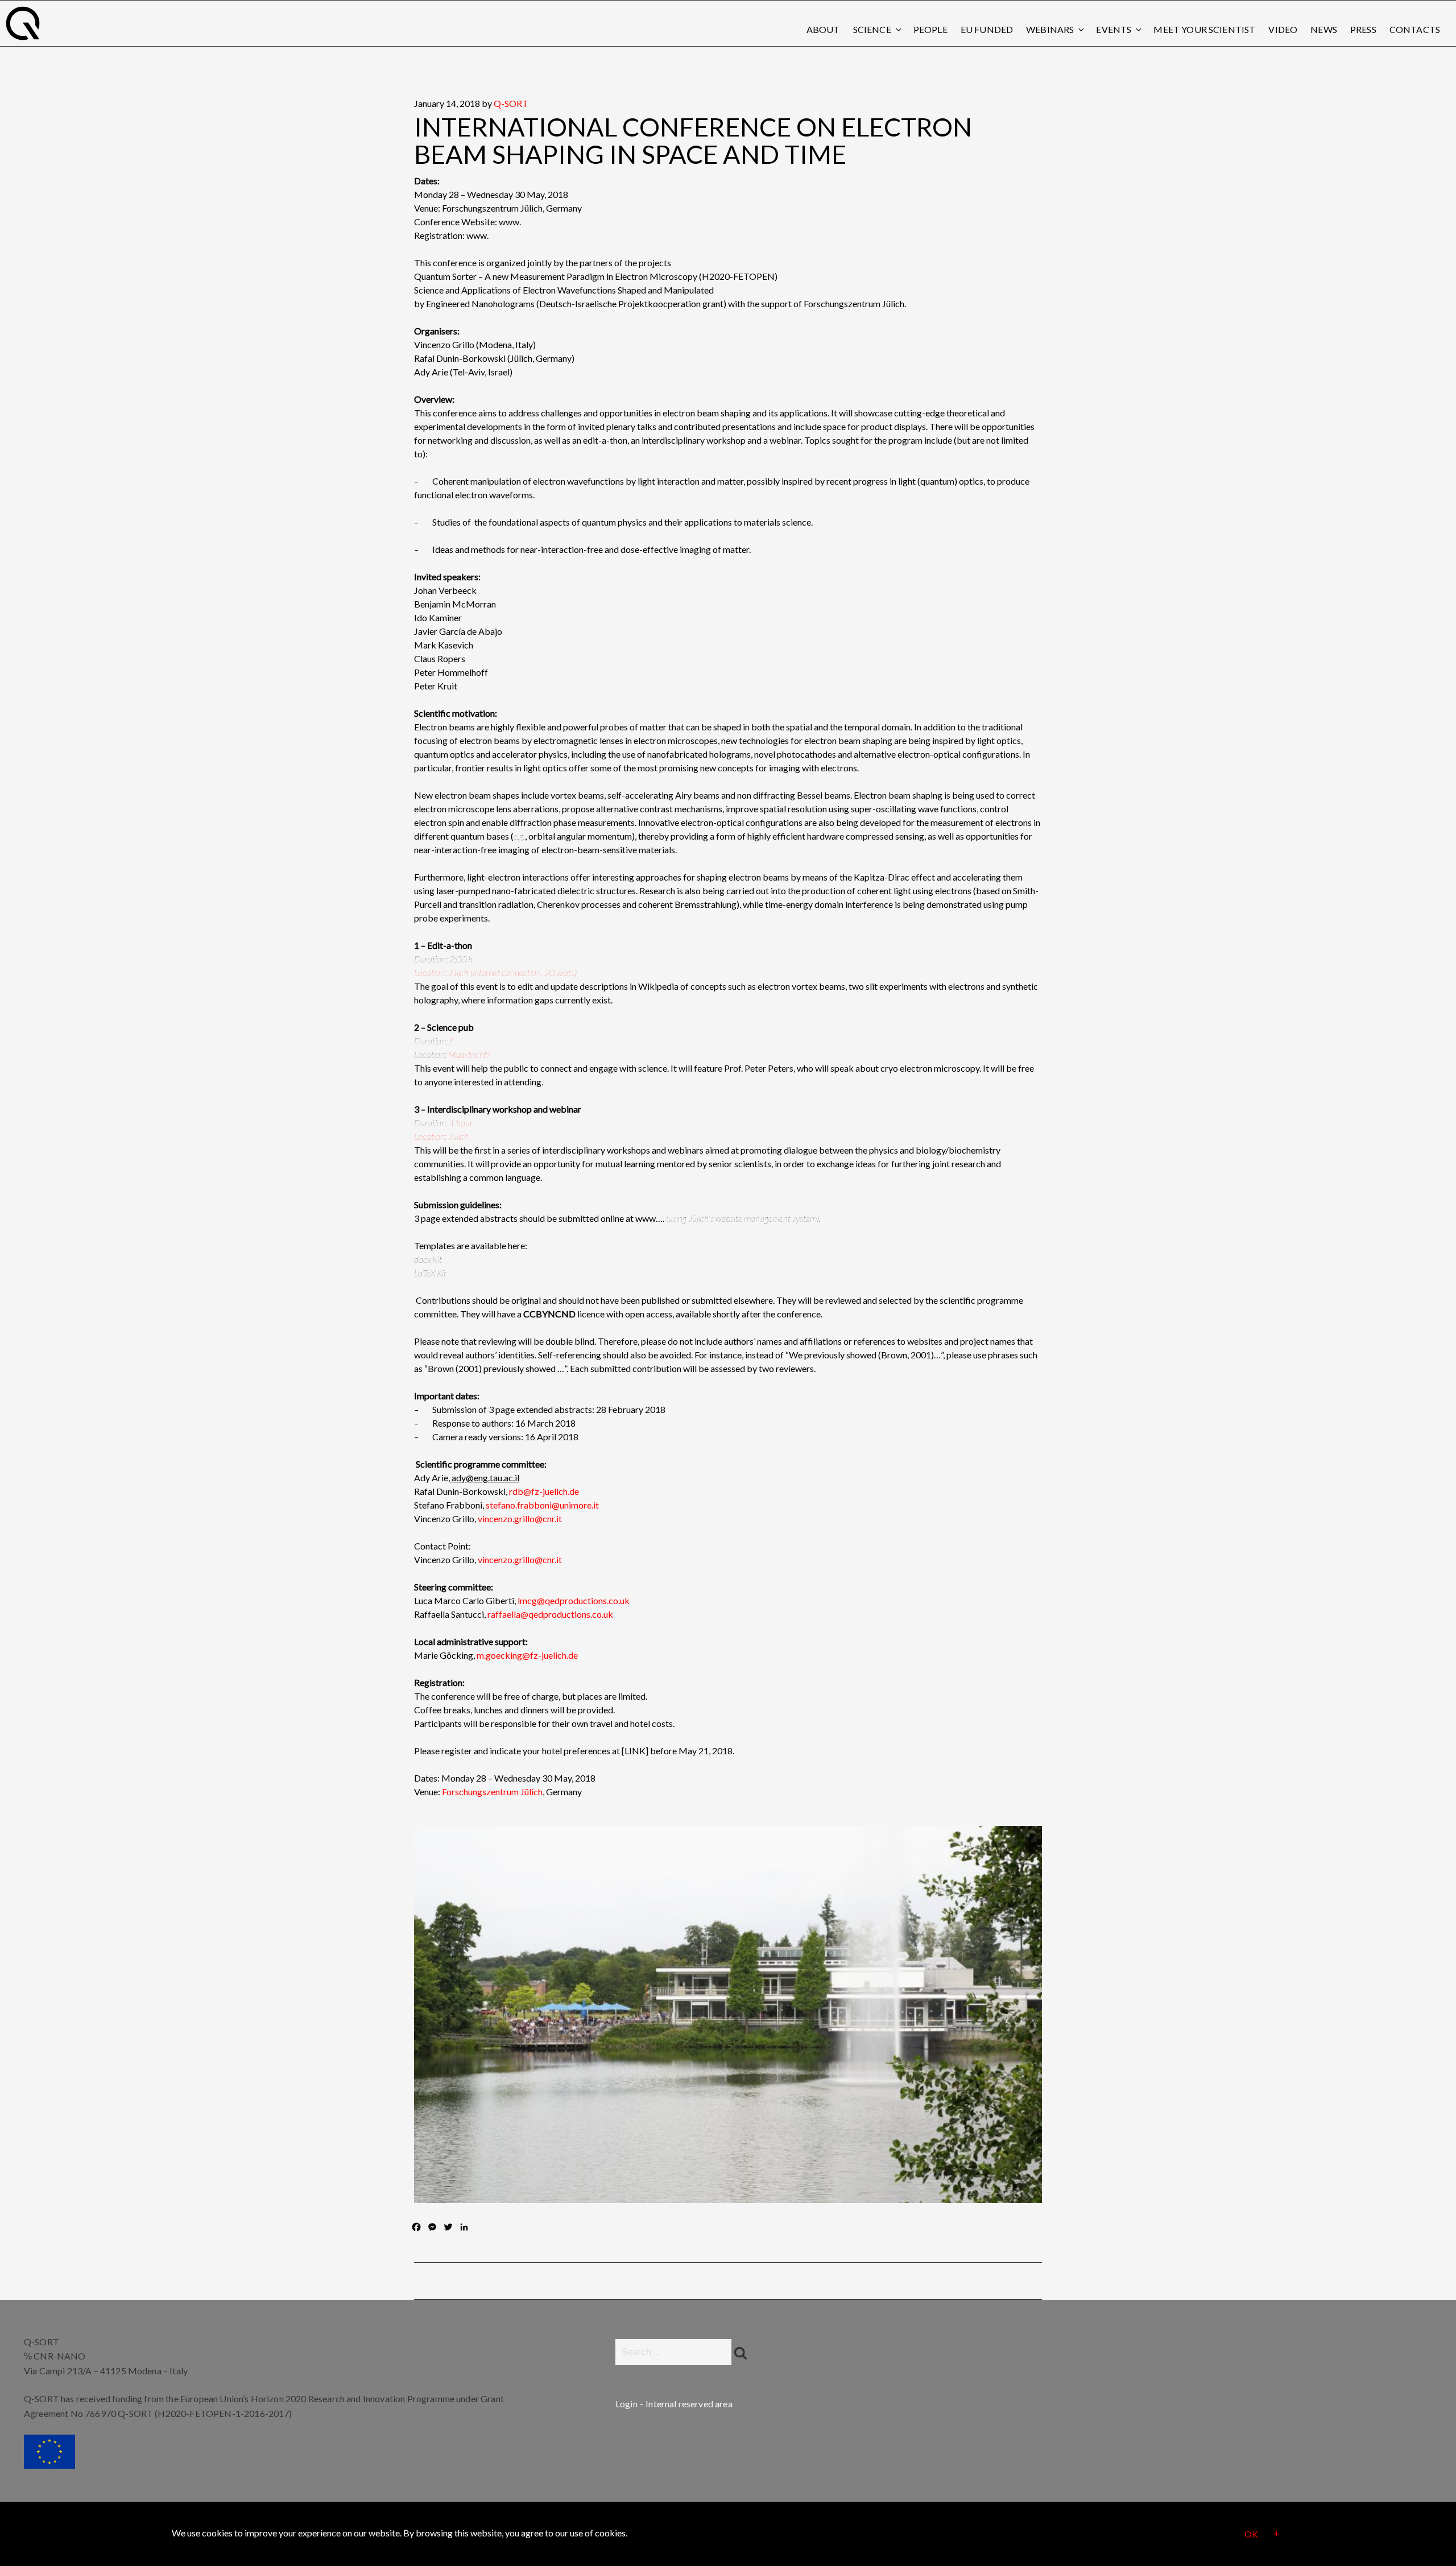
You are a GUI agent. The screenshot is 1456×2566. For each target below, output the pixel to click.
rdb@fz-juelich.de (544, 1491)
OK (1251, 2534)
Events (1114, 29)
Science (872, 29)
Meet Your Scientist (1204, 29)
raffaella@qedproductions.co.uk (550, 1614)
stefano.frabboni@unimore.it (542, 1505)
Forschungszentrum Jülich (492, 1792)
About (823, 29)
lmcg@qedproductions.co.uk (574, 1600)
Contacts (1415, 29)
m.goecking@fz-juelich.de (527, 1655)
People (930, 29)
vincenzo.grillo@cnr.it (520, 1518)
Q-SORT (511, 103)
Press (1363, 29)
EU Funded (987, 29)
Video (1283, 29)
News (1324, 29)
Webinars (1050, 29)
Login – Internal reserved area (674, 2404)
